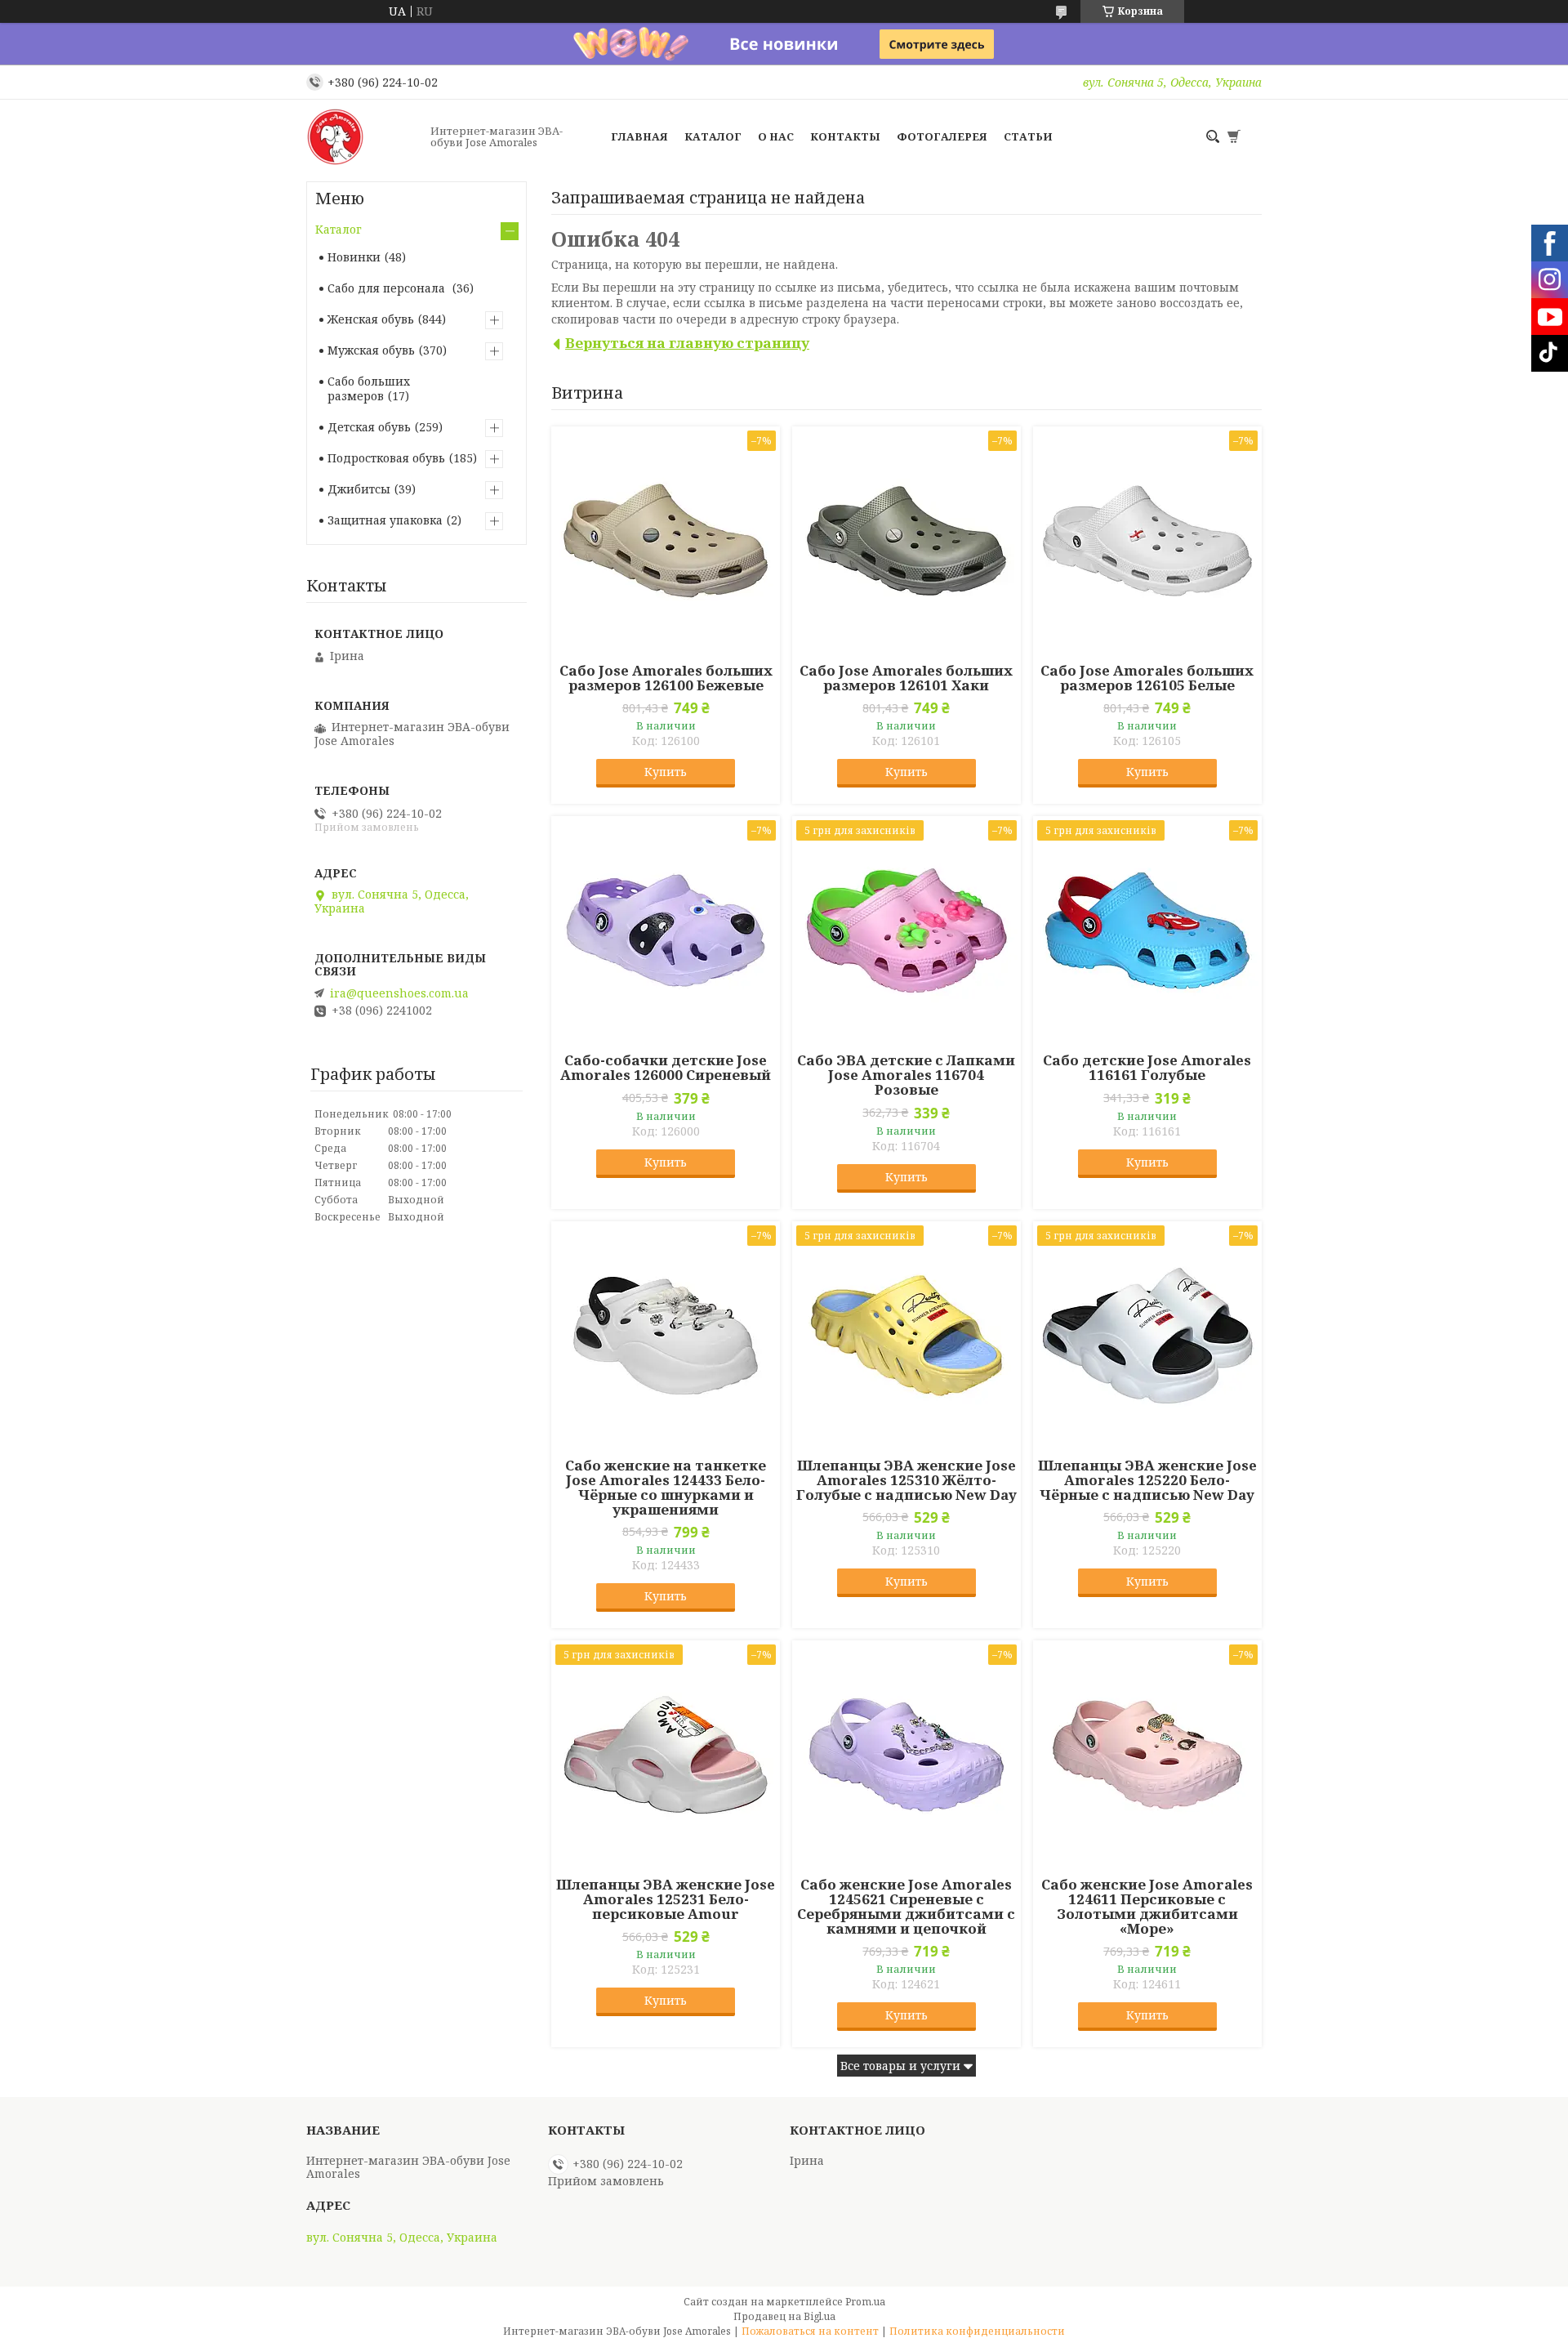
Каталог (713, 136)
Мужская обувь (371, 350)
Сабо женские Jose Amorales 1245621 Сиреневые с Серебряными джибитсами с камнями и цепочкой (906, 1907)
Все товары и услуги (900, 2066)
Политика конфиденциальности (977, 2331)
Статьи (1028, 136)
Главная (639, 136)
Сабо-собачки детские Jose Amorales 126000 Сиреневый (666, 1068)
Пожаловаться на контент (810, 2331)
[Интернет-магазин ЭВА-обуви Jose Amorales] (363, 136)
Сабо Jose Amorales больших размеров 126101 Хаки (906, 678)
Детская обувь (369, 427)
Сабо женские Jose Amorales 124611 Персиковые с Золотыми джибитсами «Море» (1147, 1907)
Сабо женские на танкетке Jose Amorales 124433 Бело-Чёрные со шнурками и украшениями (666, 1488)
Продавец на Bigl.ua (784, 2316)
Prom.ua (865, 2302)
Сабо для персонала (388, 288)
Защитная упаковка (385, 520)
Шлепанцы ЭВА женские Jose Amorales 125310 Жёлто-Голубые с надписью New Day (906, 1480)
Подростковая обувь (386, 458)
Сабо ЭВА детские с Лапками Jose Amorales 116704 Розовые (906, 1075)
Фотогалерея (942, 136)
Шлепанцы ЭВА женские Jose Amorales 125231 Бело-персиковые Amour (666, 1899)
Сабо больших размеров (369, 388)
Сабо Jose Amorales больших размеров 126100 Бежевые (666, 678)
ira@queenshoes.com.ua (399, 993)
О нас (776, 136)
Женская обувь (371, 319)
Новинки (354, 257)
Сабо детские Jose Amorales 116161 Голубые (1147, 1068)
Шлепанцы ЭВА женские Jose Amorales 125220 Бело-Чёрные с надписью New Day (1147, 1480)
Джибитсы (359, 489)
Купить (666, 772)
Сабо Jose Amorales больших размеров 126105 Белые (1147, 678)
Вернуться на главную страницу (687, 343)
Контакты (845, 136)
